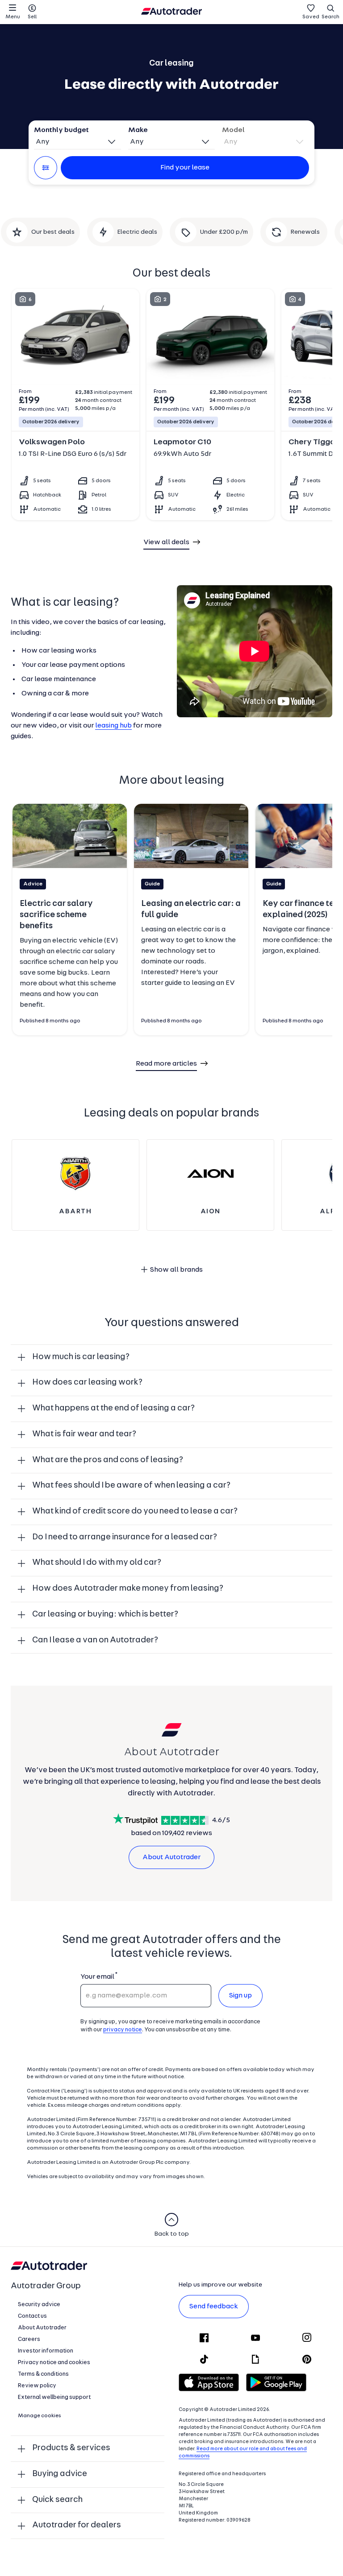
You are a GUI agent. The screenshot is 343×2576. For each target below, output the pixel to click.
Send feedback (214, 2307)
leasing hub (113, 726)
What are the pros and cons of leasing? (108, 1460)
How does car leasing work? (87, 1383)
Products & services (71, 2448)
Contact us (32, 2316)
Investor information (46, 2351)
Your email (97, 1977)
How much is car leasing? (81, 1357)
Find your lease (185, 168)
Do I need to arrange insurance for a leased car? (125, 1537)
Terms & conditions (43, 2374)
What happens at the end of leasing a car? (113, 1408)
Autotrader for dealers (77, 2525)
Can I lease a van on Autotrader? (95, 1640)
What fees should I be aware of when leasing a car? (131, 1486)
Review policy (37, 2386)
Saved (311, 17)
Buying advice (60, 2474)
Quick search (57, 2500)
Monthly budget (61, 130)
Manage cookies (40, 2416)
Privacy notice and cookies (54, 2363)
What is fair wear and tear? (84, 1434)
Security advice (39, 2305)
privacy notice (123, 2030)
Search (330, 17)
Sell (32, 17)
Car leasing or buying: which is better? (105, 1615)
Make (138, 130)
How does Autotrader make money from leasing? (128, 1589)
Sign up (241, 1996)
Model (233, 130)
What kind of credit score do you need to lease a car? (135, 1511)
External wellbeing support (54, 2397)
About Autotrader (171, 1857)
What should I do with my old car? (97, 1563)
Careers (29, 2339)
